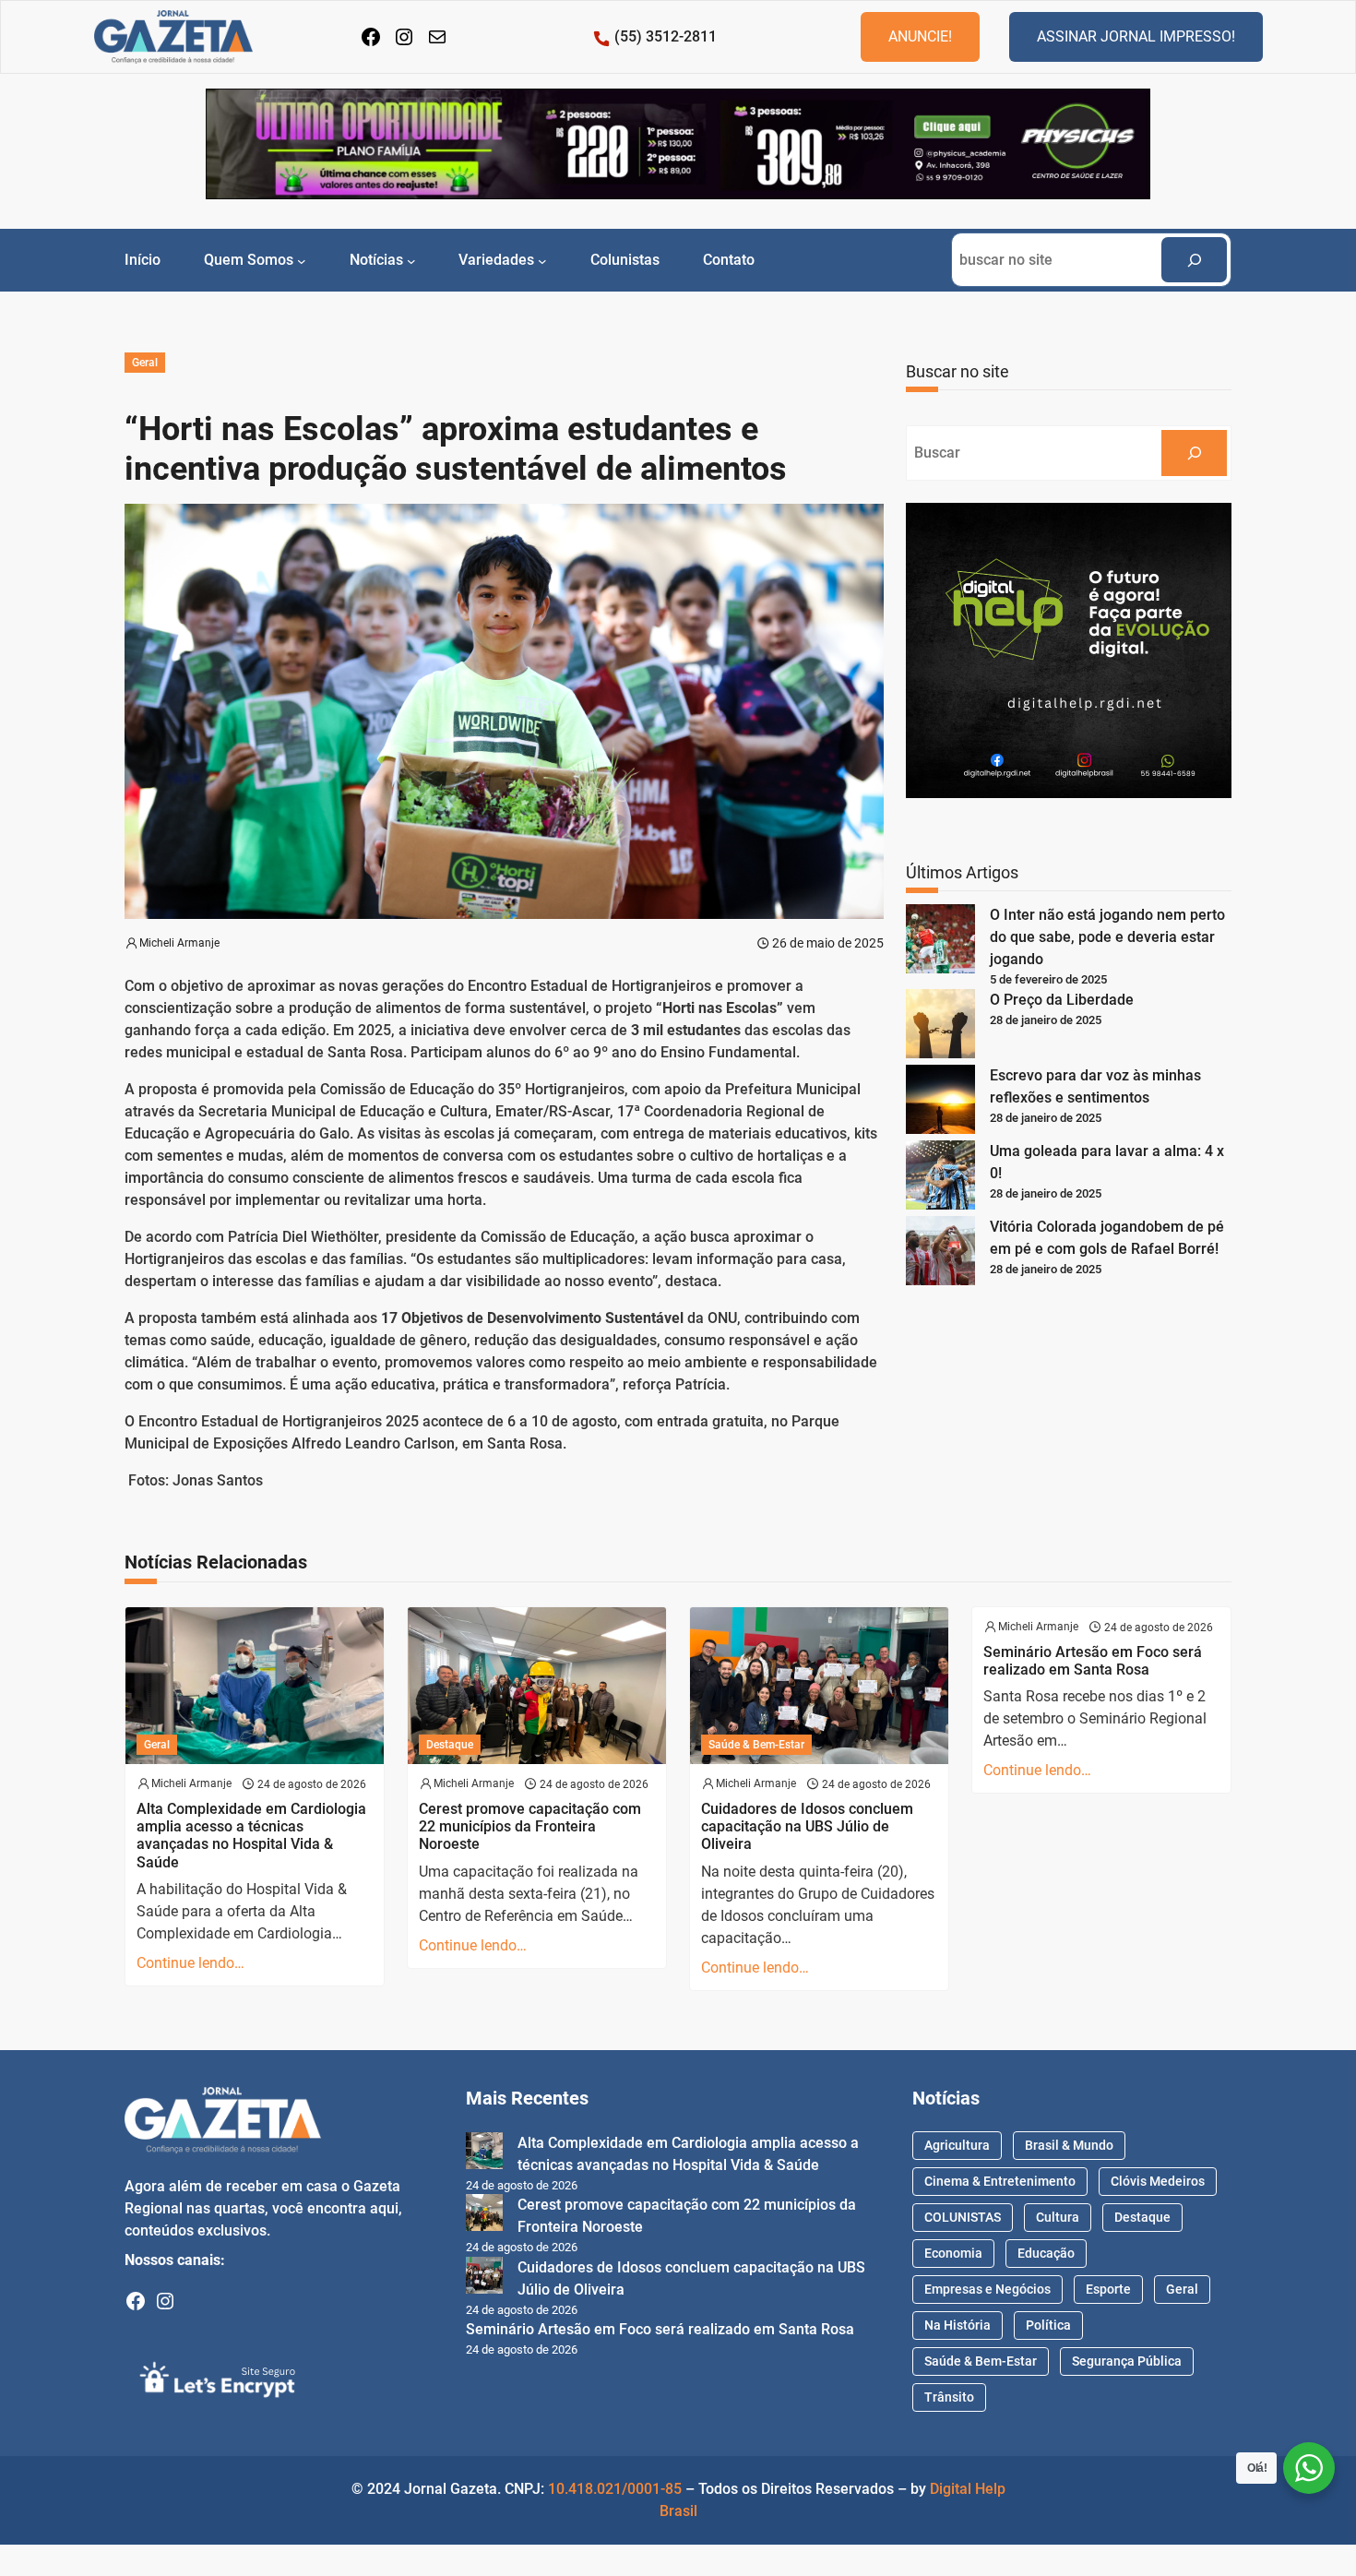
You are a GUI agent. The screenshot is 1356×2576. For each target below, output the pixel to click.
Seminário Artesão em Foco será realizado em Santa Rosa (1093, 1661)
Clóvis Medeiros (1158, 2181)
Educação (1046, 2253)
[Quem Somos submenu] (302, 260)
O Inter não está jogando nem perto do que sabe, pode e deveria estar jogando (1107, 937)
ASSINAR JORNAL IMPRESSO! (1136, 36)
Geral (145, 363)
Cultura (1058, 2217)
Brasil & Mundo (1069, 2145)
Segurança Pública (1127, 2361)
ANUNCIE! (920, 36)
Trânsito (949, 2397)
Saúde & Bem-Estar (756, 1745)
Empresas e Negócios (987, 2289)
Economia (953, 2253)
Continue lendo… (190, 1963)
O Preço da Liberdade (1062, 1000)
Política (1048, 2325)
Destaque (450, 1745)
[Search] (1194, 260)
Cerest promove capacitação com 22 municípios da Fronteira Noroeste (530, 1826)
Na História (958, 2325)
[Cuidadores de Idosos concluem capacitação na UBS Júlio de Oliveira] (484, 2278)
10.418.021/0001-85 (615, 2489)
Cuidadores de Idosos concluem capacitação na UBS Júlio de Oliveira (807, 1826)
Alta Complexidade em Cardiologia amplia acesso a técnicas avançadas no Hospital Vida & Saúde (251, 1836)
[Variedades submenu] (542, 260)
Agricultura (957, 2145)
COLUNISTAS (963, 2217)
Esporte (1108, 2289)
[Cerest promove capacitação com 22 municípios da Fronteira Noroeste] (484, 2216)
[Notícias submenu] (411, 260)
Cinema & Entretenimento (1000, 2181)
